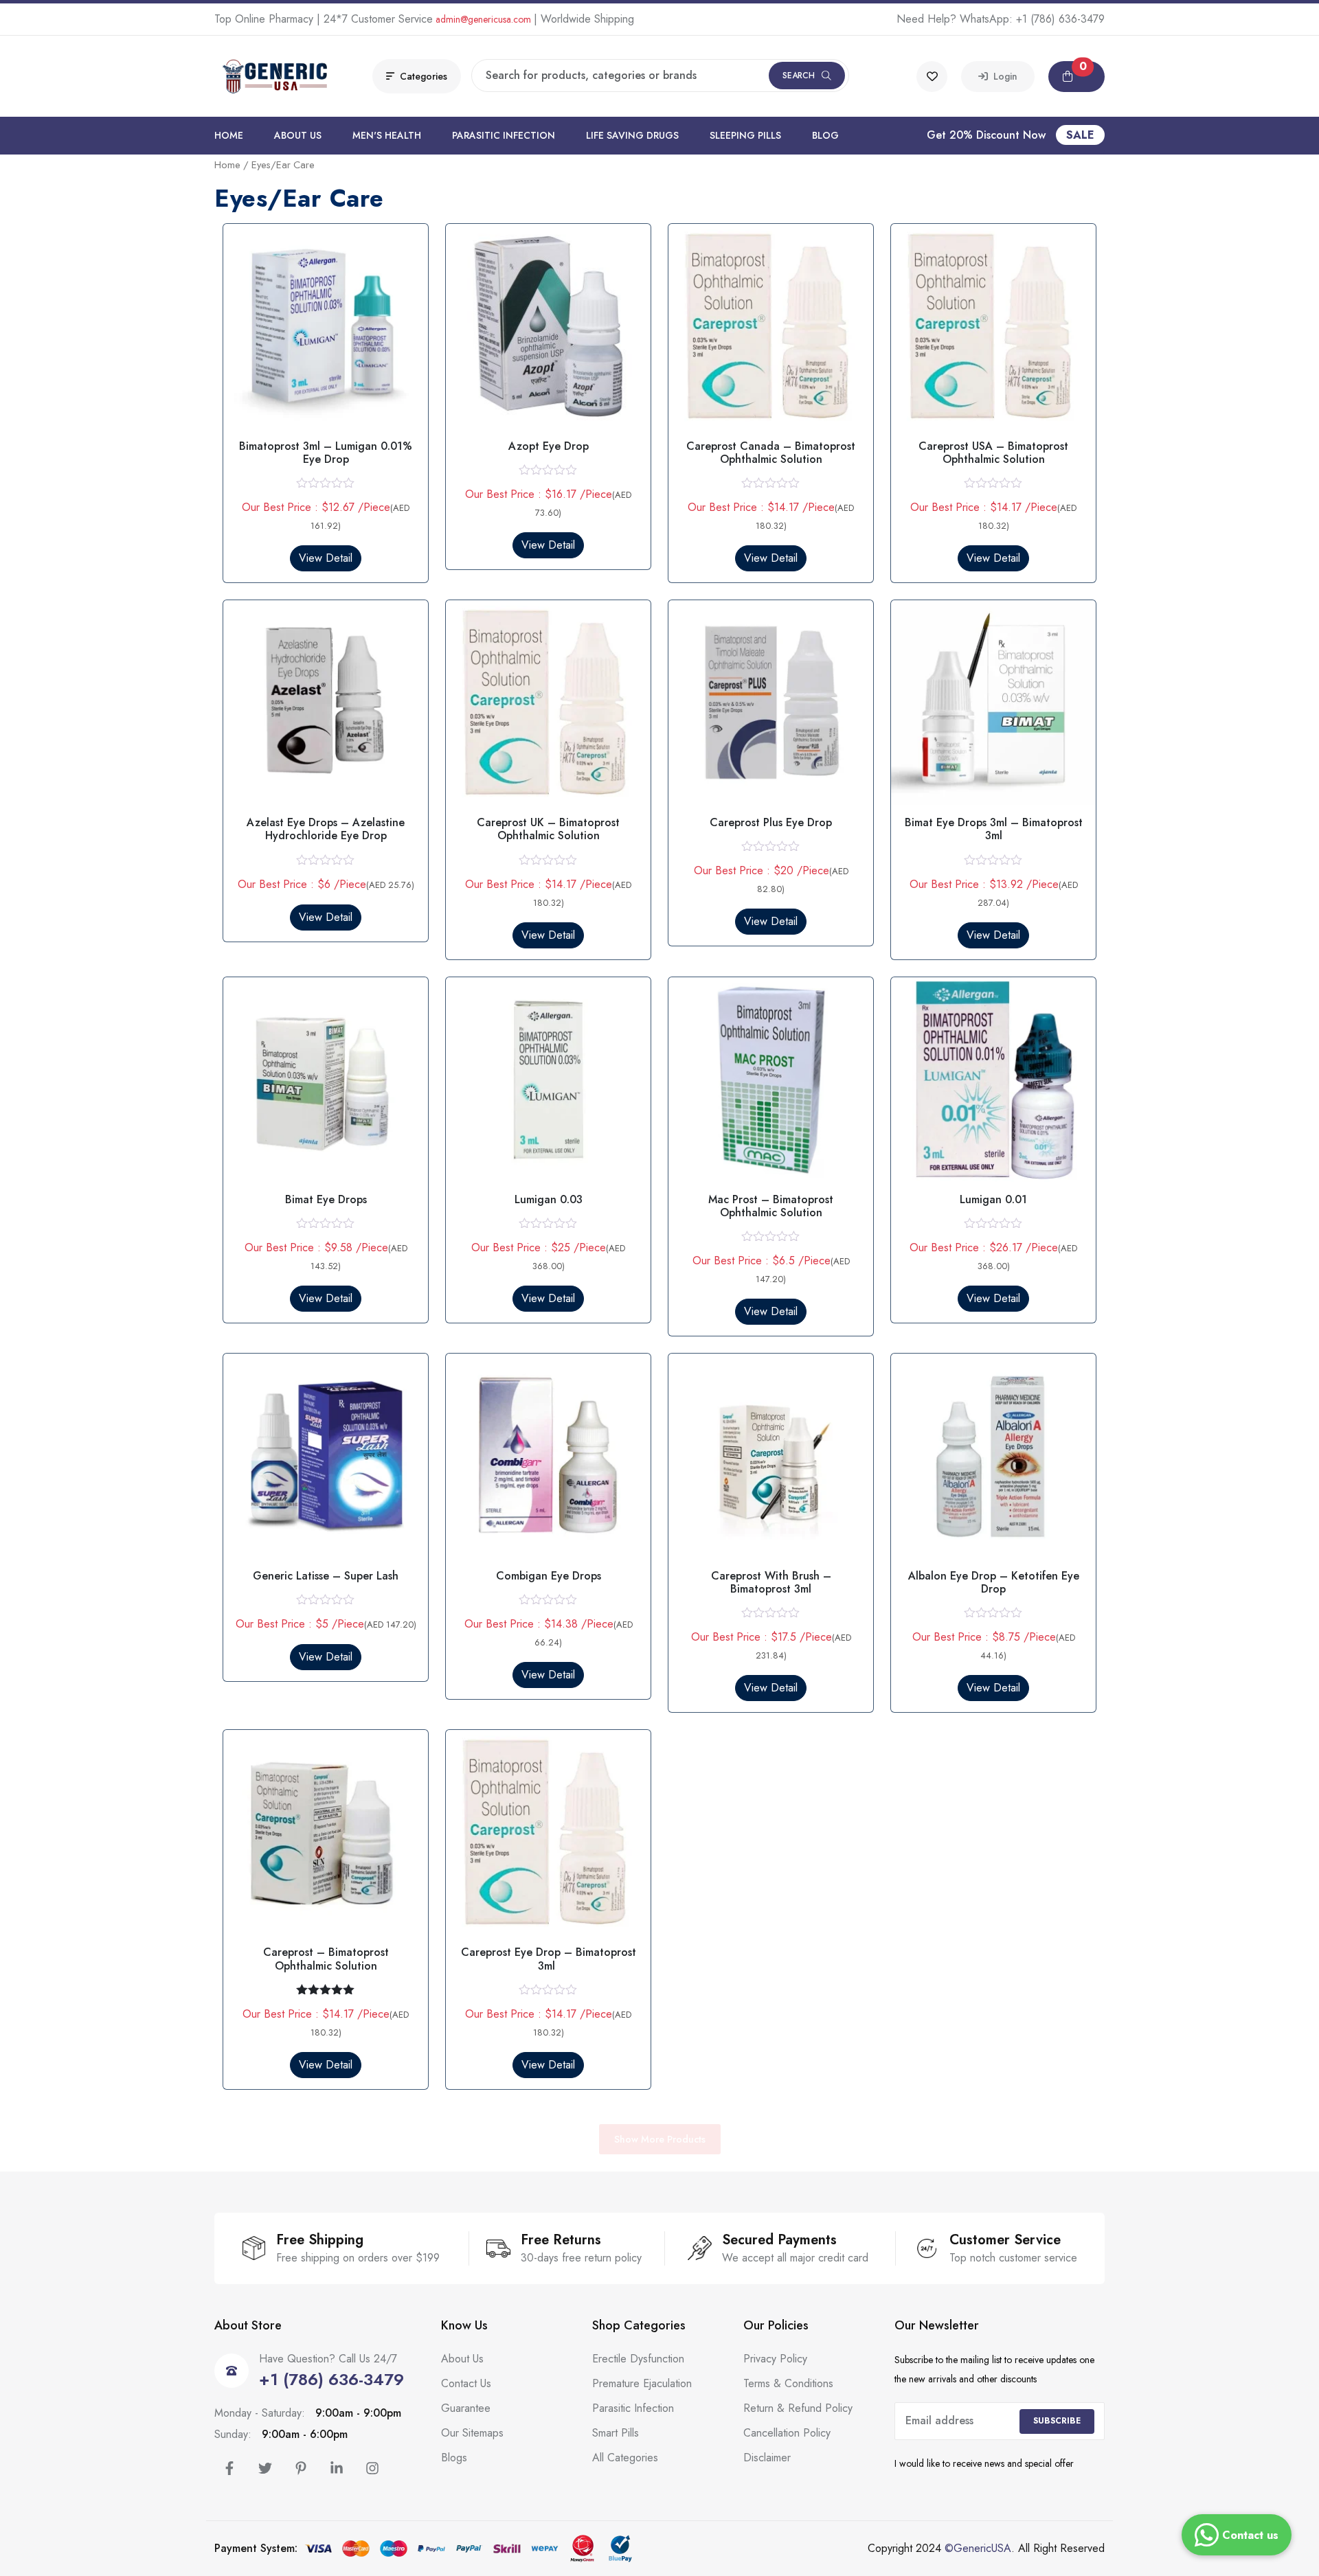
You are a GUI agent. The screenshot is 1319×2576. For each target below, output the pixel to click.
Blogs (454, 2458)
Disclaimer (767, 2458)
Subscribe (1057, 2421)
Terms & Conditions (788, 2383)
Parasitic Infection (504, 135)
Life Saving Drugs (632, 135)
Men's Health (387, 135)
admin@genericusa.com (483, 19)
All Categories (625, 2458)
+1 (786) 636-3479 (1060, 19)
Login (1003, 76)
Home (229, 135)
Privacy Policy (775, 2359)
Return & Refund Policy (798, 2408)
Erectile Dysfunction (638, 2359)
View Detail (326, 558)
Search (799, 76)
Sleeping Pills (745, 135)
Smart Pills (616, 2433)
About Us (298, 135)
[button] (1076, 77)
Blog (825, 135)
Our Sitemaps (472, 2433)
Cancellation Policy (787, 2433)
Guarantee (466, 2408)
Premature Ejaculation (642, 2383)
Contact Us (466, 2383)
